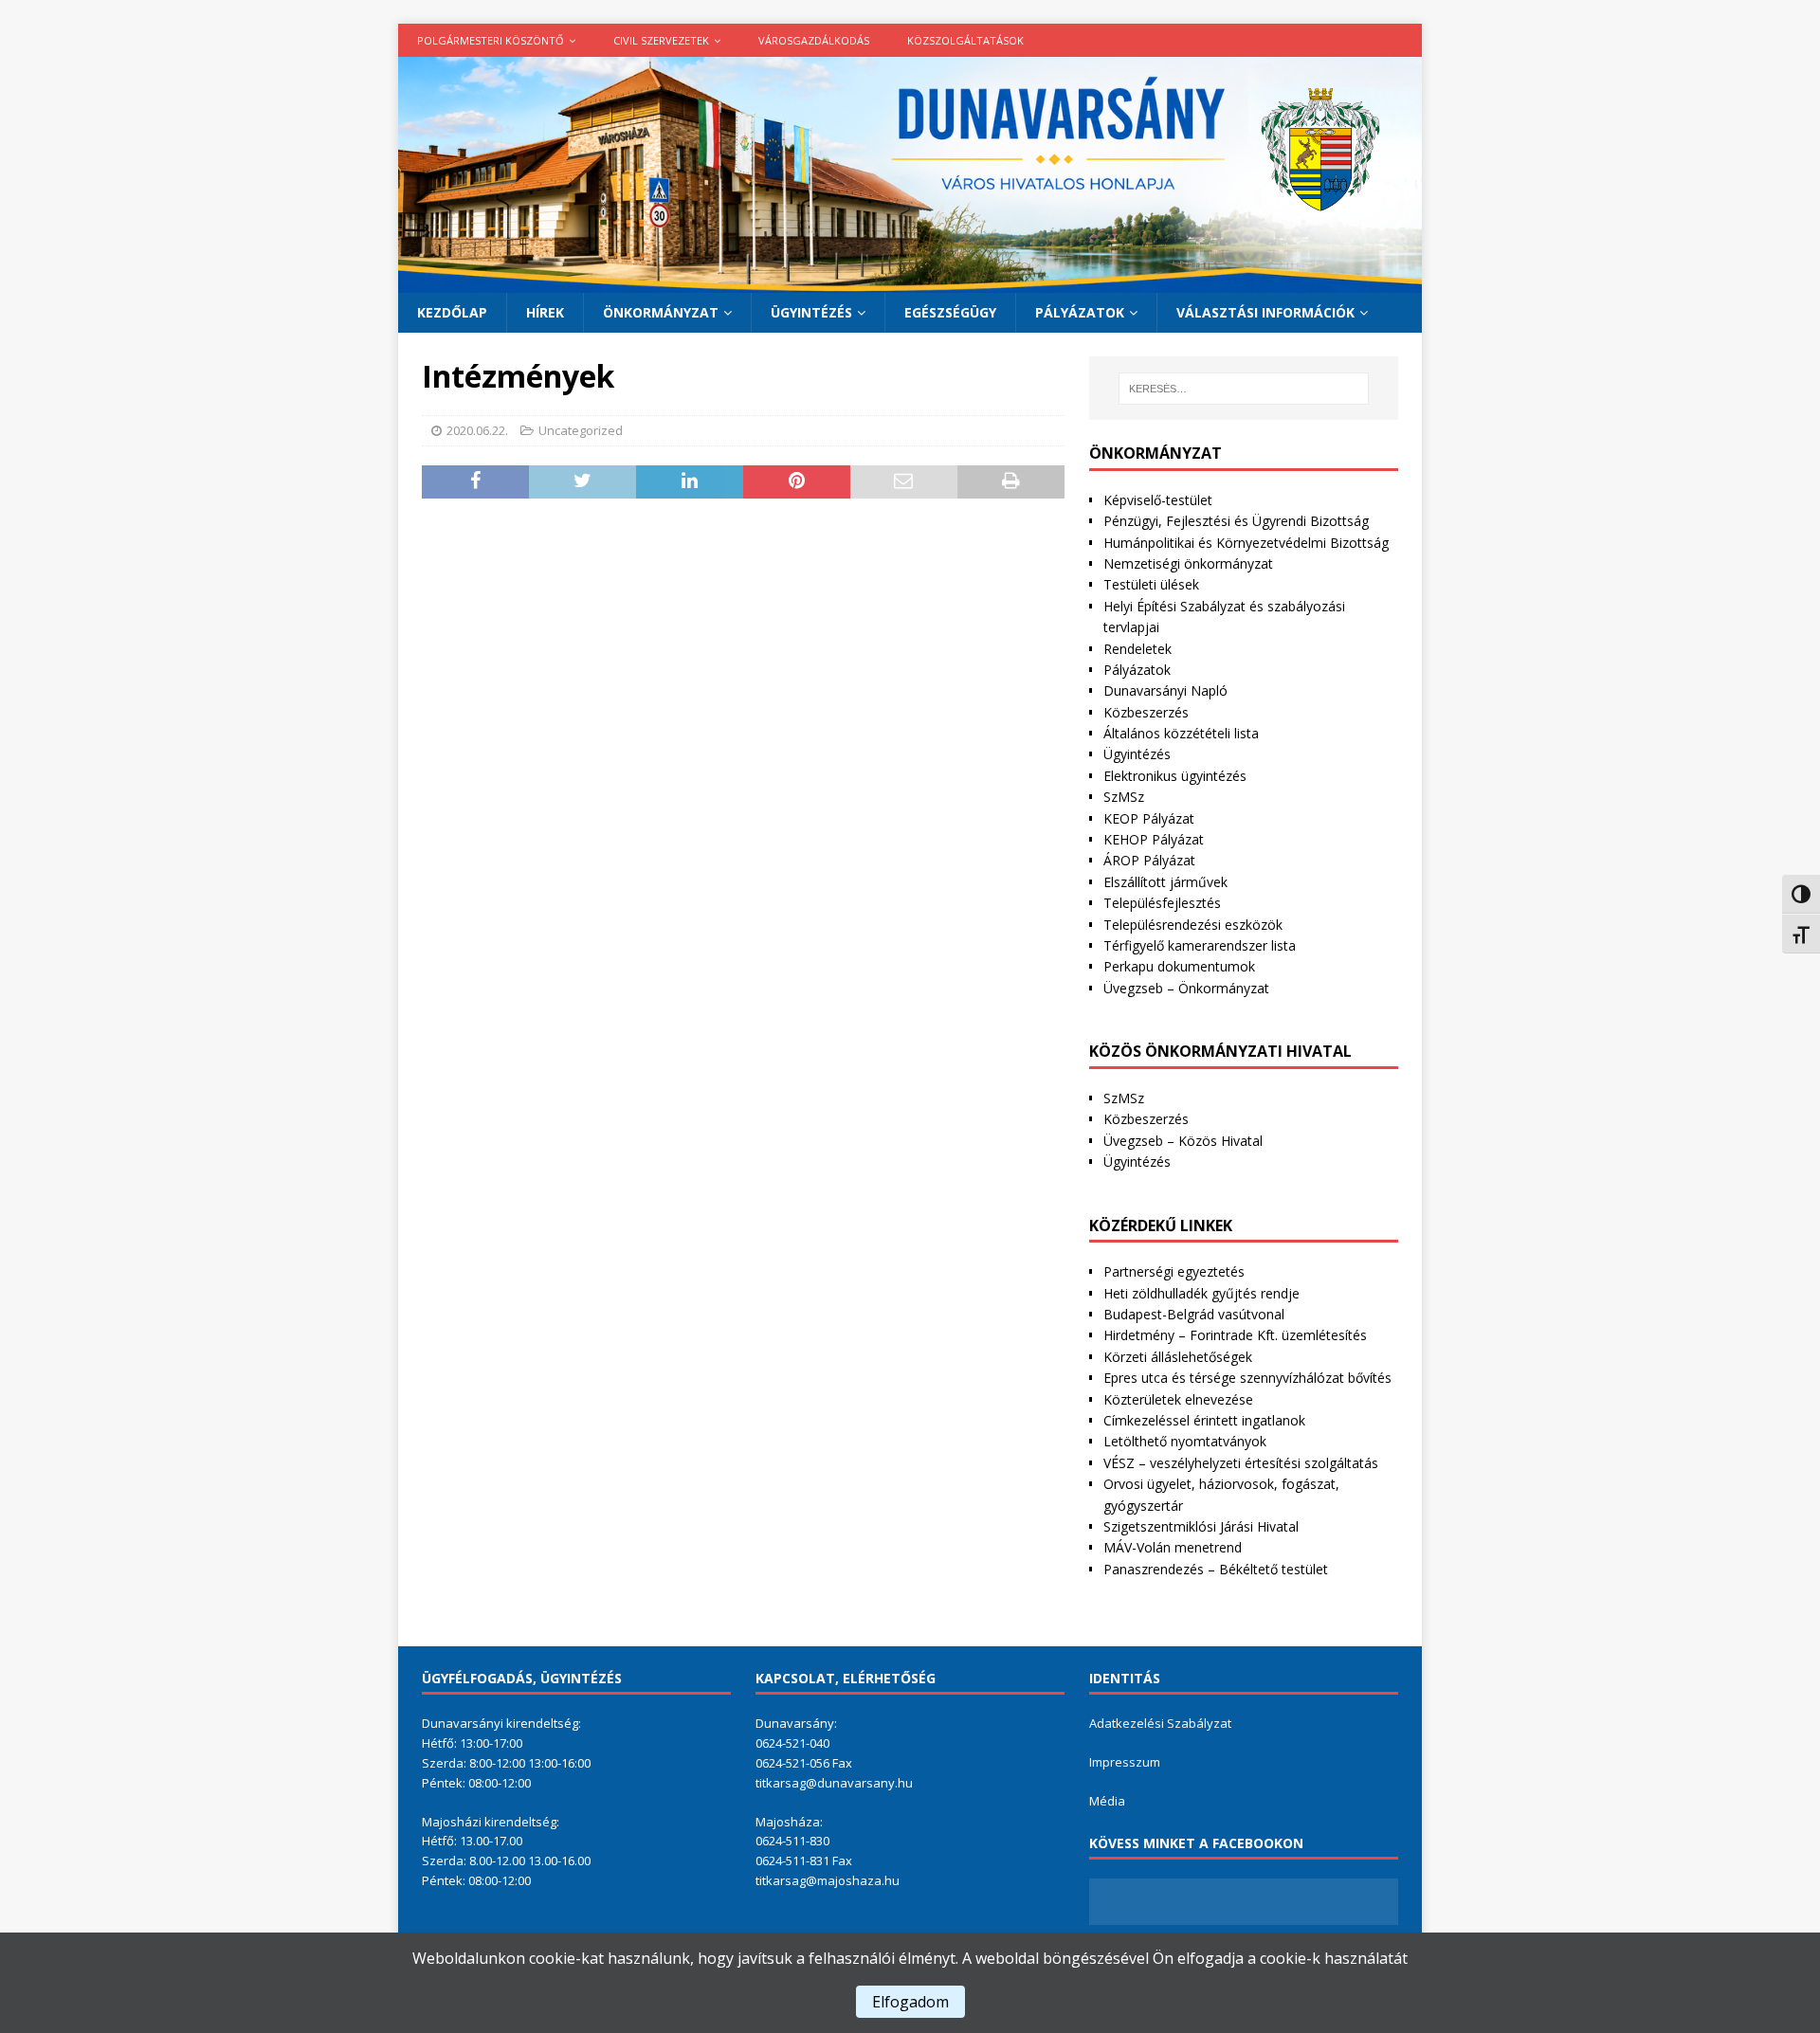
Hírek (545, 312)
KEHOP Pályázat (1154, 839)
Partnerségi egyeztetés (1174, 1271)
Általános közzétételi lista (1181, 733)
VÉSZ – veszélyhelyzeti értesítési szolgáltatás (1241, 1463)
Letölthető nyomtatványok (1185, 1441)
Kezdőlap (452, 312)
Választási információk (1265, 312)
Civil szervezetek (661, 40)
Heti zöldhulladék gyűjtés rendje (1201, 1293)
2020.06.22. (477, 430)
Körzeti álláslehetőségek (1178, 1357)
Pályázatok (1080, 312)
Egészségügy (950, 312)
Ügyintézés (811, 312)
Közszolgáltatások (965, 40)
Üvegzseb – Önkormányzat (1186, 988)
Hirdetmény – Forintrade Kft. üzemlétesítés (1235, 1335)
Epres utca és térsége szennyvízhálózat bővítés (1247, 1378)
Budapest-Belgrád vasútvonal (1194, 1314)
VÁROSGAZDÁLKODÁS (814, 40)
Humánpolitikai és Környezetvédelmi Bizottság (1246, 543)
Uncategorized (581, 430)
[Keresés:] (1244, 389)
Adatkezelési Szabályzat (1160, 1723)
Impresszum (1125, 1762)
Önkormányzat (661, 312)
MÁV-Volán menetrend (1173, 1547)
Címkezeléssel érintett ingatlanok (1204, 1420)
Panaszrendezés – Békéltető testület (1216, 1569)
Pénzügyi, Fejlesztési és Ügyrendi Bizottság (1236, 521)
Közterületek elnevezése (1178, 1399)
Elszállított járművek (1165, 882)
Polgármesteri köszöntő (491, 40)
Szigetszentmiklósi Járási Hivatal (1201, 1526)
